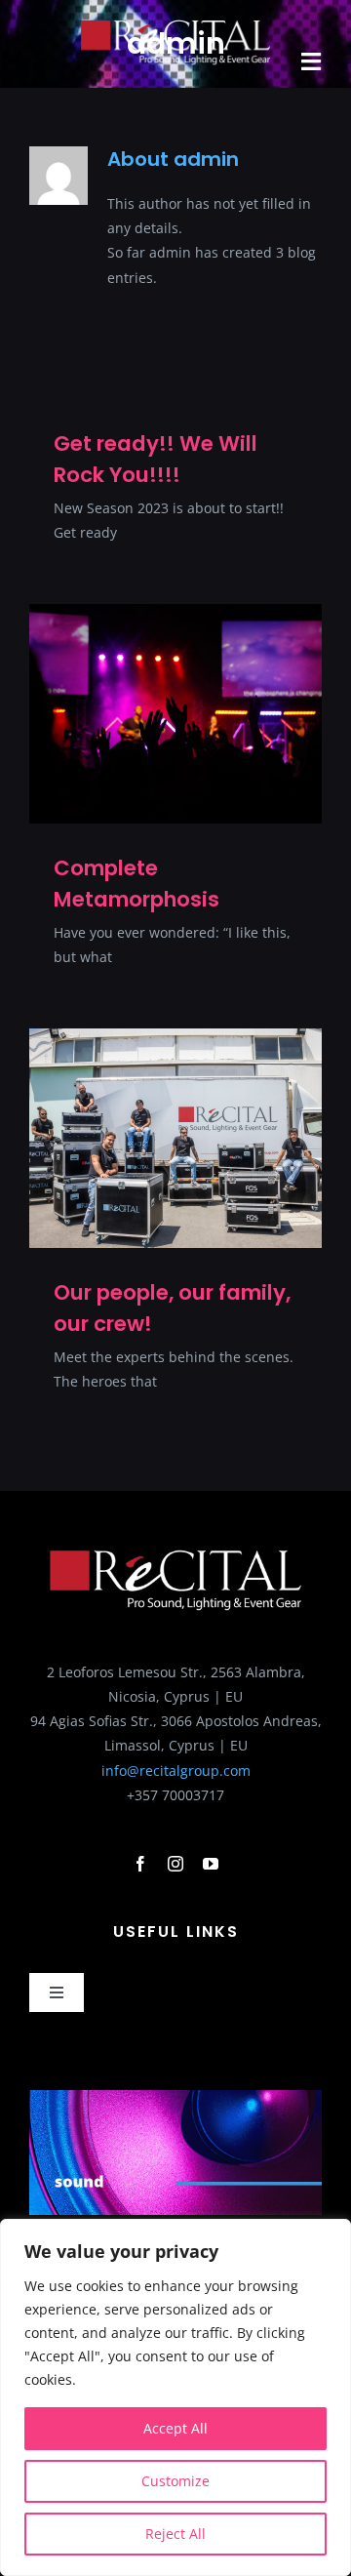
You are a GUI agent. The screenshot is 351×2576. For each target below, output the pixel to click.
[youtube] (211, 1864)
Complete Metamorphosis (136, 884)
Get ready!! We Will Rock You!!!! (156, 459)
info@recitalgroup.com (176, 1771)
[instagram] (175, 1864)
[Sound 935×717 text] (175, 2096)
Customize (175, 2481)
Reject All (175, 2534)
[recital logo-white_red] (175, 26)
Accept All (175, 2428)
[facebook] (140, 1864)
